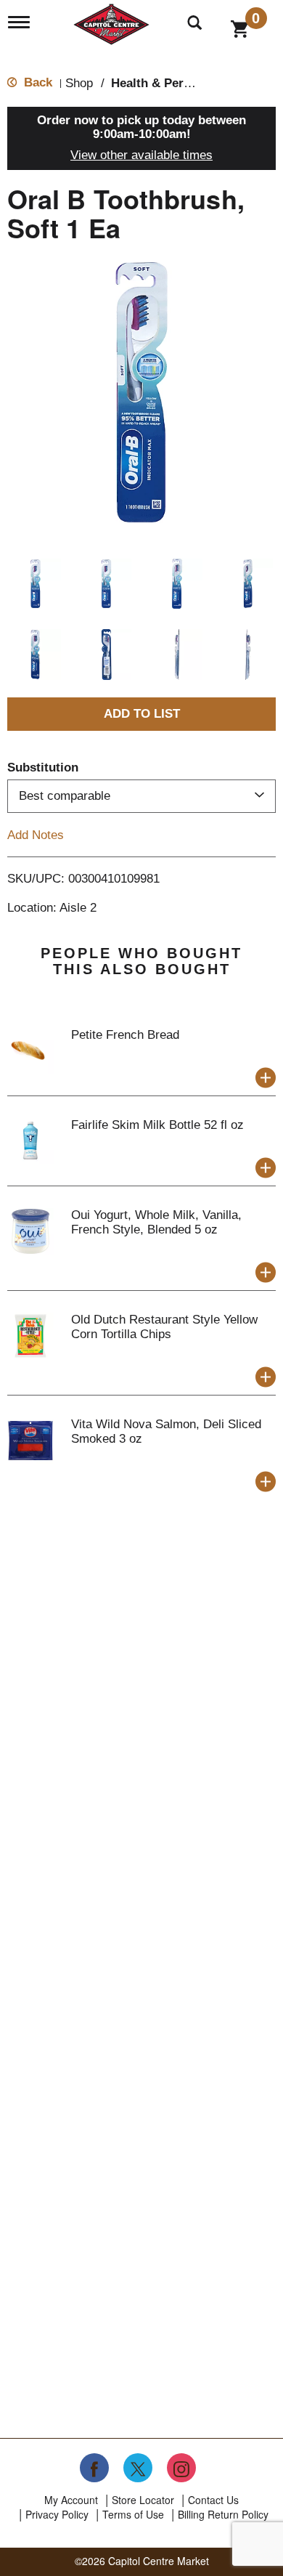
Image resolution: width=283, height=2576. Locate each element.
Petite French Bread (125, 1035)
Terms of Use (133, 2514)
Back (36, 82)
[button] (36, 584)
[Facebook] (94, 2468)
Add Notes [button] (36, 834)
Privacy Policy (57, 2514)
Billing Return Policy (223, 2514)
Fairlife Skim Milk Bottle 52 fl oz (157, 1125)
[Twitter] (138, 2468)
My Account (71, 2500)
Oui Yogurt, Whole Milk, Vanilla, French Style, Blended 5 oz (156, 1222)
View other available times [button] (141, 155)
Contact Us (213, 2500)
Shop (79, 83)
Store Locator (143, 2500)
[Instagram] (181, 2468)
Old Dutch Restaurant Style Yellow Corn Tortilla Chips (164, 1327)
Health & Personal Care (178, 83)
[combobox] (141, 796)
